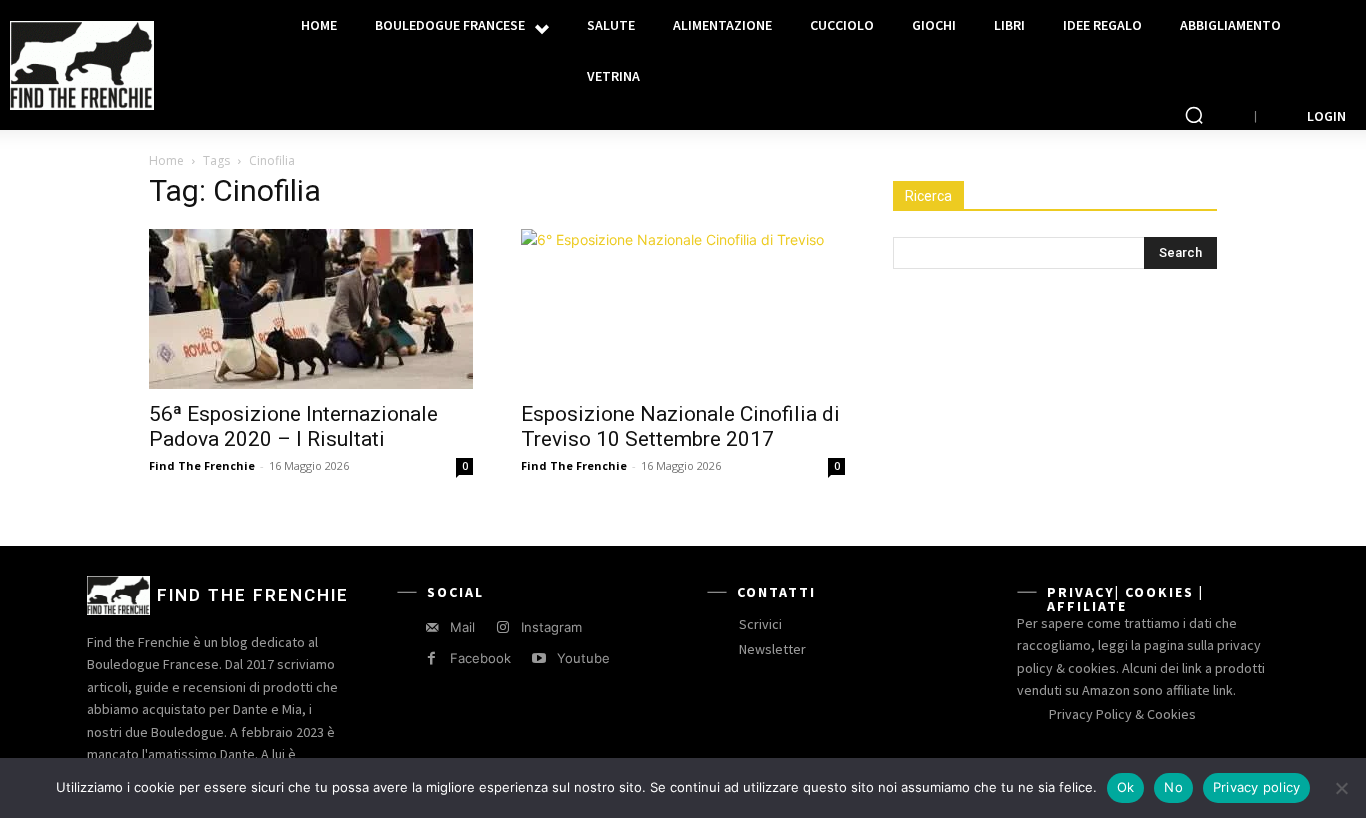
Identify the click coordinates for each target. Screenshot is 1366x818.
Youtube (583, 658)
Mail (462, 627)
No (1173, 787)
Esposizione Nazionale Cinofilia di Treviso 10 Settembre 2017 (680, 426)
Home (166, 160)
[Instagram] (502, 627)
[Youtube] (538, 658)
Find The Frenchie (202, 465)
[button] (1194, 115)
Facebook (480, 658)
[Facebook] (431, 658)
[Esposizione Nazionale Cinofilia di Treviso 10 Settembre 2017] (683, 309)
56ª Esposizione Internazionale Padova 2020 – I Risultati (293, 426)
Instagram (551, 627)
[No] (1341, 788)
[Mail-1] (431, 627)
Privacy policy (1257, 787)
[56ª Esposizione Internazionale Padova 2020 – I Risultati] (311, 309)
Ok (1126, 787)
